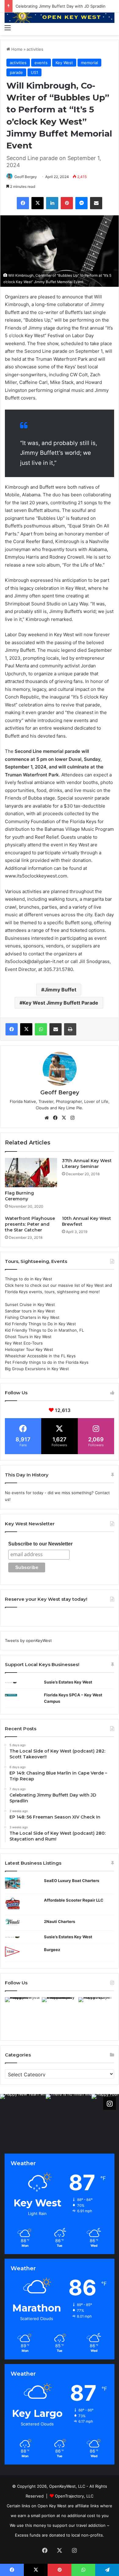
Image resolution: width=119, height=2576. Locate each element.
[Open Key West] (60, 17)
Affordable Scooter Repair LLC (74, 1900)
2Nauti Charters (60, 1921)
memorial (89, 63)
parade (16, 72)
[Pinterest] (67, 203)
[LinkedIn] (52, 203)
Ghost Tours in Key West (28, 1337)
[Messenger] (81, 203)
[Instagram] (72, 1118)
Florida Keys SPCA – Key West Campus (73, 1698)
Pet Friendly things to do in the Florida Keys (47, 1362)
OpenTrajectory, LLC (74, 2496)
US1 (34, 72)
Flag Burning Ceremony (19, 1196)
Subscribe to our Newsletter (40, 1544)
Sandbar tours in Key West (30, 1311)
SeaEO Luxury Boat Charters (72, 1881)
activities (35, 49)
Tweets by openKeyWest (28, 1640)
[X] (38, 203)
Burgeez (52, 1950)
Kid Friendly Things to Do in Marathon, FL (44, 1330)
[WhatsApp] (41, 1029)
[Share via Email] (96, 203)
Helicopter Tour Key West (29, 1349)
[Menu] (8, 27)
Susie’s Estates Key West (68, 1682)
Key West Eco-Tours (24, 1343)
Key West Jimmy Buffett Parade (60, 1003)
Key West (64, 63)
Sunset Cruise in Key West (30, 1304)
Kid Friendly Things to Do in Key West (40, 1324)
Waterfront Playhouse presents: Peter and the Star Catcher (30, 1224)
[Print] (70, 1029)
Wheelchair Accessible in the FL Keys (40, 1356)
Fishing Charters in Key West (32, 1317)
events (41, 63)
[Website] (47, 1118)
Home (16, 49)
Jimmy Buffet (60, 990)
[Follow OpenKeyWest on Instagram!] (110, 2103)
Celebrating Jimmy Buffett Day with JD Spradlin (61, 6)
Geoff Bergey (26, 177)
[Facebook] (23, 203)
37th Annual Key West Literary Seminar (87, 1164)
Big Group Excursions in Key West (37, 1369)
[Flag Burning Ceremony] (31, 1173)
